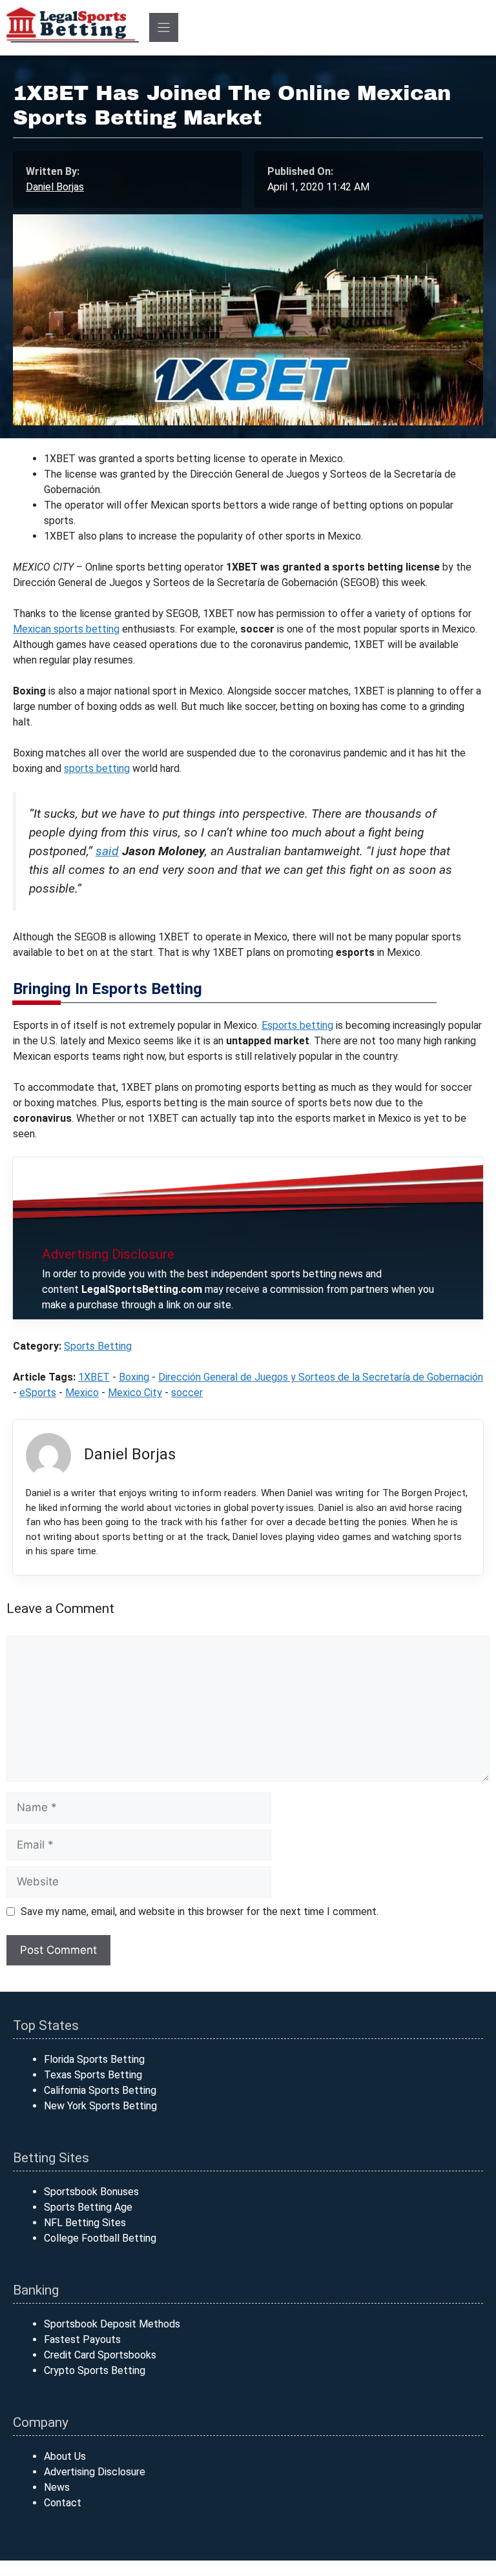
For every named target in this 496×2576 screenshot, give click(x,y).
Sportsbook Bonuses (91, 2192)
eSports (38, 1393)
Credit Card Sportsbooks (100, 2355)
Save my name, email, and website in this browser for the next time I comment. (200, 1912)
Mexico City (135, 1393)
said (107, 851)
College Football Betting (100, 2238)
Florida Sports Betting (94, 2059)
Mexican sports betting (66, 629)
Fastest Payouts (82, 2339)
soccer (187, 1393)
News (57, 2487)
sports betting (97, 768)
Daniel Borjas (55, 187)
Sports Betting (98, 1346)
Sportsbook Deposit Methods (112, 2324)
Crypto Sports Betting (95, 2370)
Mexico (82, 1393)
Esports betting (297, 1025)
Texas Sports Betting (93, 2075)
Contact (63, 2503)
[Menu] (164, 27)
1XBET (94, 1377)
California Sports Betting (100, 2090)
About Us (65, 2456)
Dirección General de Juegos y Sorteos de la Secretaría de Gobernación (321, 1377)
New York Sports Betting (100, 2106)
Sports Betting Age (88, 2207)
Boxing (134, 1377)
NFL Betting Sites (85, 2223)
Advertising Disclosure (95, 2472)
